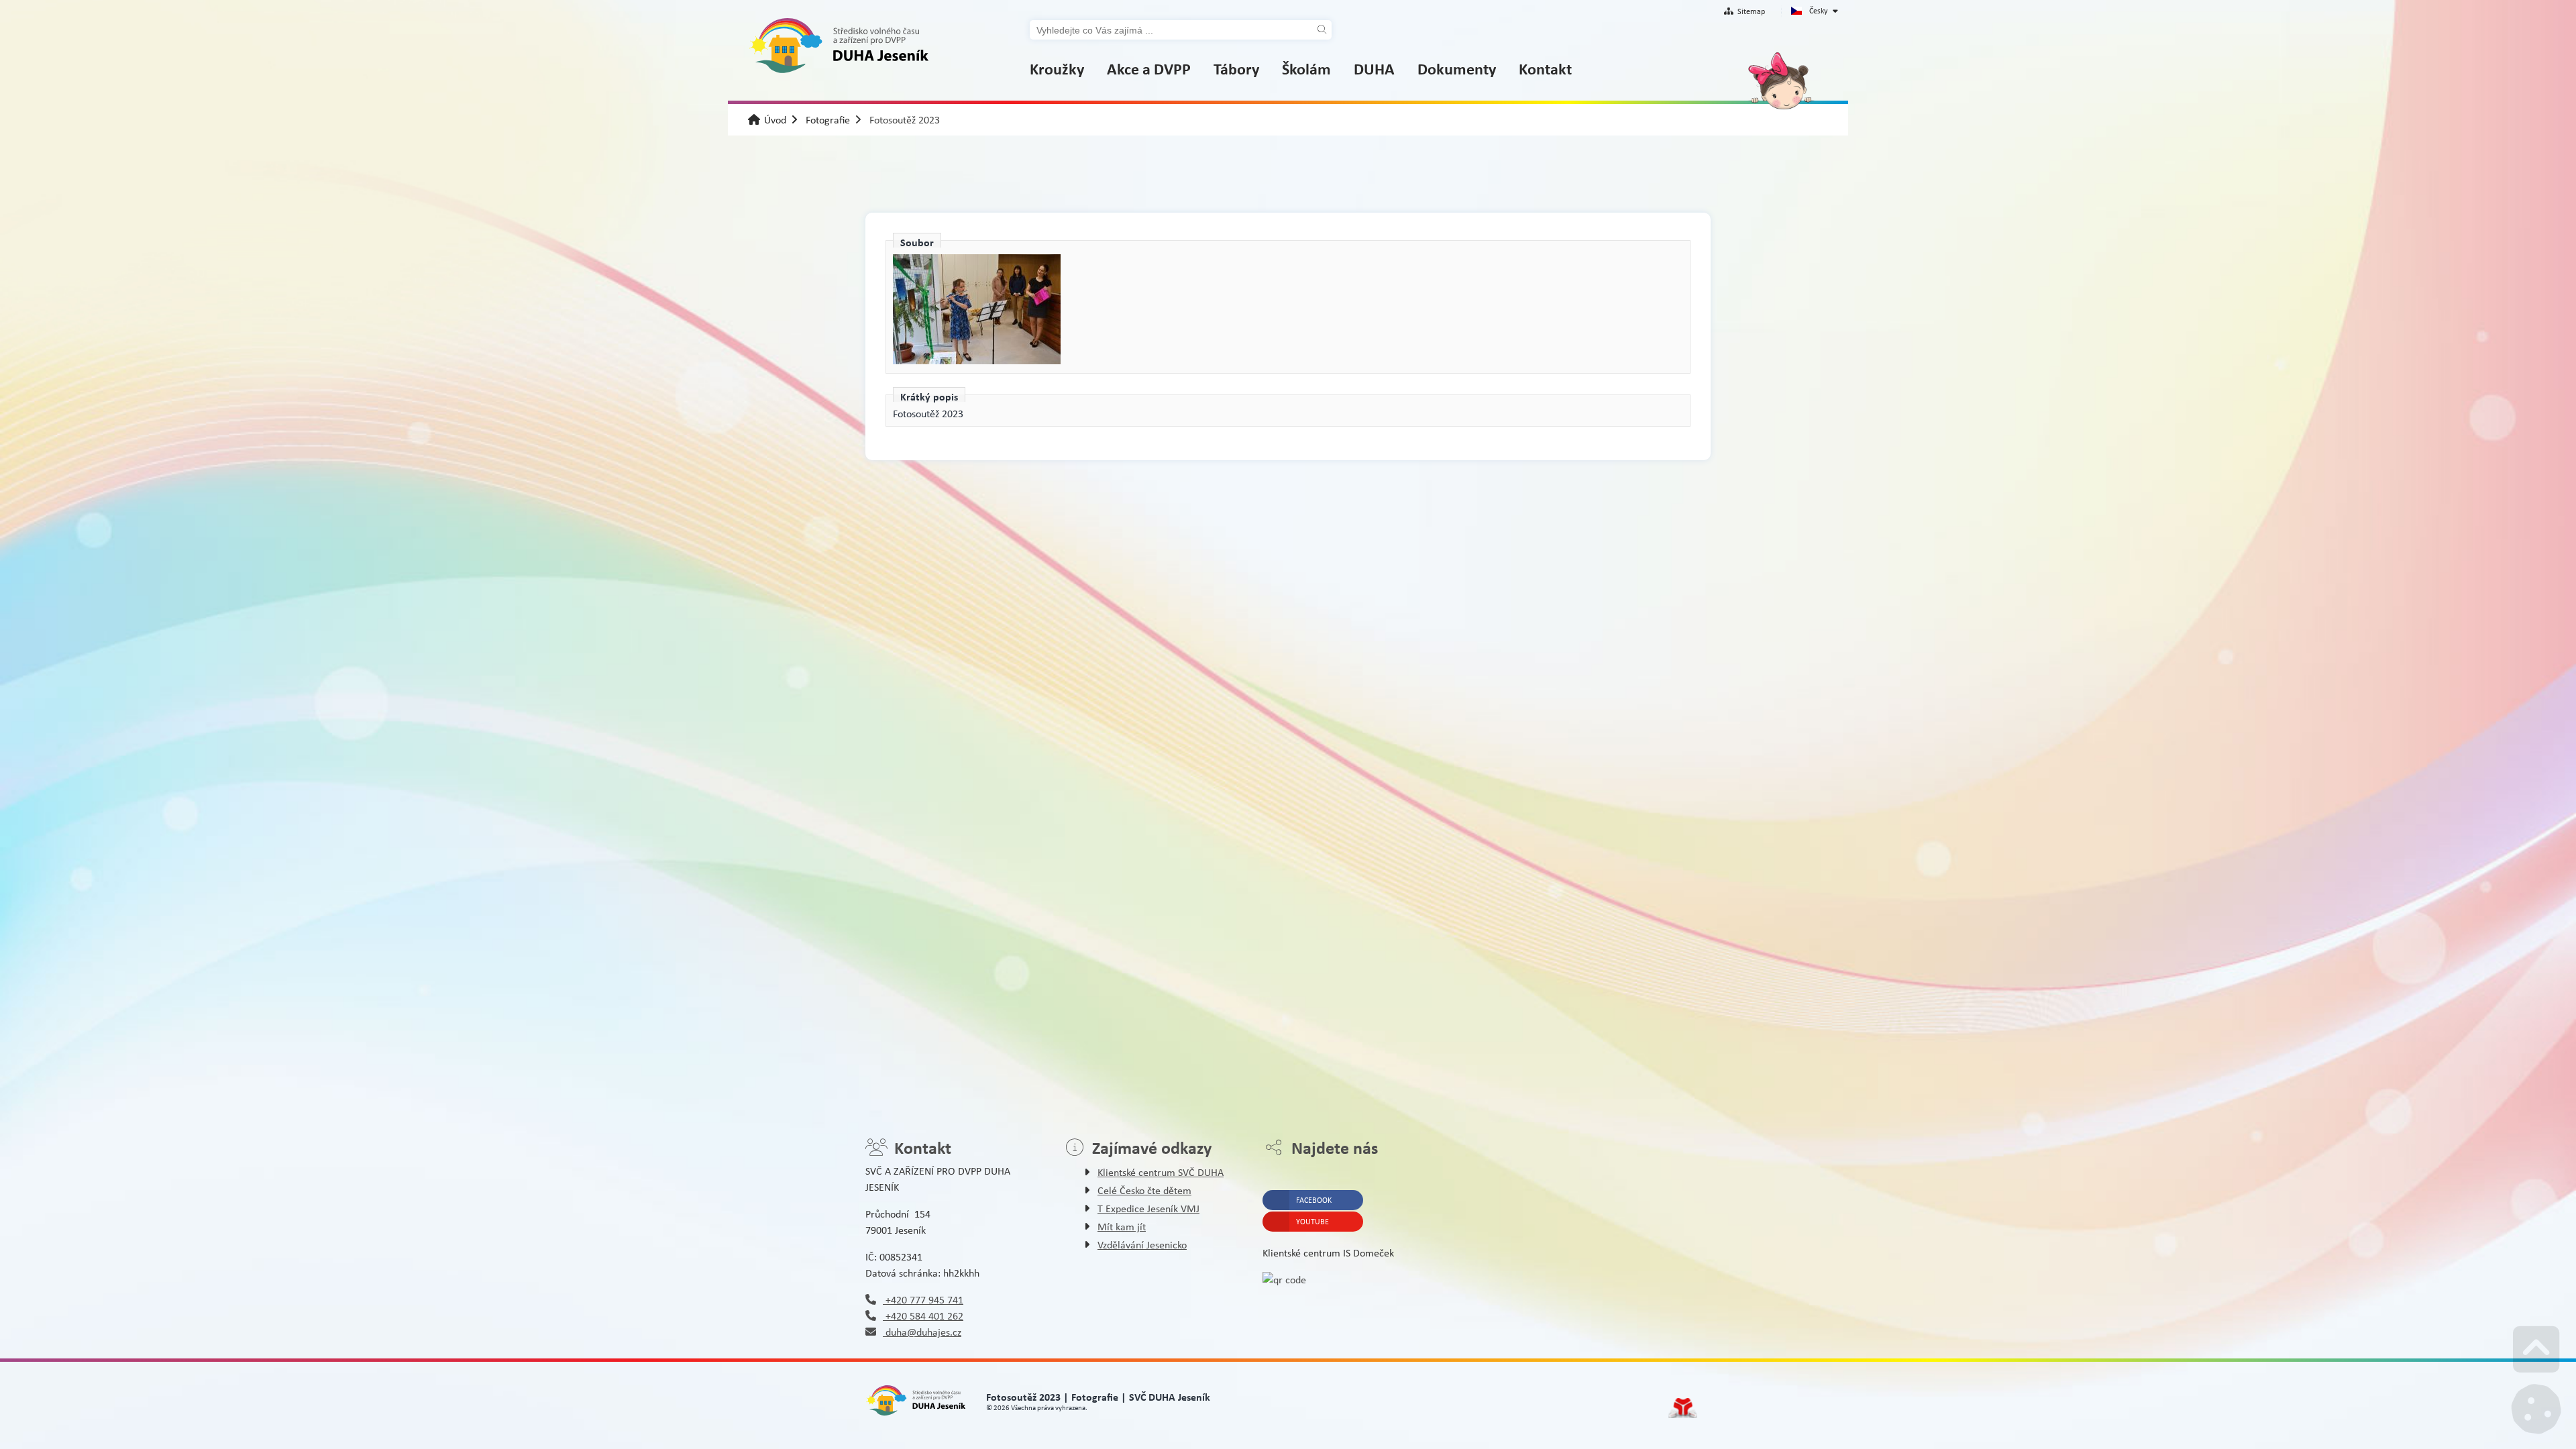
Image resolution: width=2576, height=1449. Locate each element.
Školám (1306, 68)
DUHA (1374, 68)
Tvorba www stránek (1683, 1408)
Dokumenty (1457, 68)
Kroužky (1057, 68)
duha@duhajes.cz (922, 1332)
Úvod (839, 46)
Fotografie (828, 120)
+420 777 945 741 (923, 1300)
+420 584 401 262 (923, 1316)
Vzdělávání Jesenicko (1142, 1245)
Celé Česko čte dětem (1144, 1190)
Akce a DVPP (1149, 68)
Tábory (1236, 68)
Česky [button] (1818, 11)
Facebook (1314, 1200)
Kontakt (1545, 68)
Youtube (1312, 1222)
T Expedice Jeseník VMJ (1148, 1209)
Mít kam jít (1122, 1227)
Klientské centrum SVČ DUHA (1161, 1172)
